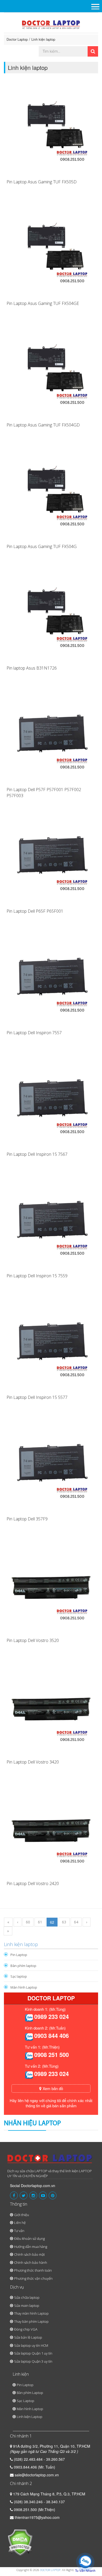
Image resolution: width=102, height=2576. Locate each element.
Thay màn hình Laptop (31, 2313)
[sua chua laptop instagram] (33, 2195)
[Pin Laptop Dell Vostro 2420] (51, 1831)
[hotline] (29, 2017)
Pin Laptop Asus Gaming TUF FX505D (42, 182)
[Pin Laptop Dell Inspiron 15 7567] (51, 1101)
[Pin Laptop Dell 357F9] (51, 1466)
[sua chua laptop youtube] (43, 2195)
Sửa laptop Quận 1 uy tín (33, 2353)
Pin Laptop (19, 1955)
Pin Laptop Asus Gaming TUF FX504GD (43, 425)
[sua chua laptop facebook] (14, 2195)
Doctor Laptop (17, 39)
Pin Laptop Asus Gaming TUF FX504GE (43, 303)
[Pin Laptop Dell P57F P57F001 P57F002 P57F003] (51, 737)
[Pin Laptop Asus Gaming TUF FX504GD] (51, 372)
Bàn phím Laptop (30, 2393)
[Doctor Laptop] (50, 2161)
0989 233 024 (52, 2017)
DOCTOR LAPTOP (50, 2570)
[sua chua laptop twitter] (24, 2195)
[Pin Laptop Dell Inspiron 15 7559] (51, 1223)
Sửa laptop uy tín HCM (31, 2345)
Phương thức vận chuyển (33, 2278)
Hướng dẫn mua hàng (31, 2247)
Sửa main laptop (27, 2306)
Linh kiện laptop (43, 39)
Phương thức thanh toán (33, 2270)
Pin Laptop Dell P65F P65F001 (35, 911)
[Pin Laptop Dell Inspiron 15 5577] (51, 1344)
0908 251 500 (52, 2055)
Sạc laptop (19, 1976)
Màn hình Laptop (24, 1987)
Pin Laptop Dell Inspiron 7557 (34, 1033)
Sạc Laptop (25, 2401)
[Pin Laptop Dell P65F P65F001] (51, 858)
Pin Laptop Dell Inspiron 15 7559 (37, 1276)
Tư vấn (19, 2231)
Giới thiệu (22, 2215)
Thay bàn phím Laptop (31, 2321)
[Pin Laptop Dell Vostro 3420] (51, 1709)
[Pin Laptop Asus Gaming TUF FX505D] (51, 129)
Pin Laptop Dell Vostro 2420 (33, 1883)
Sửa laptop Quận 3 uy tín (33, 2361)
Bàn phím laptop (23, 1966)
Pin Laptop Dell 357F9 (27, 1519)
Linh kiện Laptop (30, 2417)
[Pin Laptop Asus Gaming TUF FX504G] (51, 493)
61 (40, 1922)
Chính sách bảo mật (29, 2254)
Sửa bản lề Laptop (28, 2337)
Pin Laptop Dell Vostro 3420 (33, 1762)
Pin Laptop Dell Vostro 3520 (33, 1640)
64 (76, 1922)
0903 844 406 (52, 2036)
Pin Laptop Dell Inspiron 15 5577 (37, 1397)
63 (64, 1922)
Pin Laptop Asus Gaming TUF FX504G (42, 546)
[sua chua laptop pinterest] (53, 2195)
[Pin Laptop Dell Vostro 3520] (51, 1587)
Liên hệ (20, 2223)
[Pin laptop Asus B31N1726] (51, 615)
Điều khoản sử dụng (29, 2238)
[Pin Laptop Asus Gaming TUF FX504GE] (51, 250)
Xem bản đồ (52, 2088)
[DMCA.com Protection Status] (20, 2542)
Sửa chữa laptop (27, 2297)
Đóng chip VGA (26, 2329)
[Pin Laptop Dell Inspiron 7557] (51, 980)
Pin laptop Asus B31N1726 (32, 668)
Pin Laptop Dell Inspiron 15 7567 (37, 1154)
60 (28, 1922)
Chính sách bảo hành (31, 2262)
